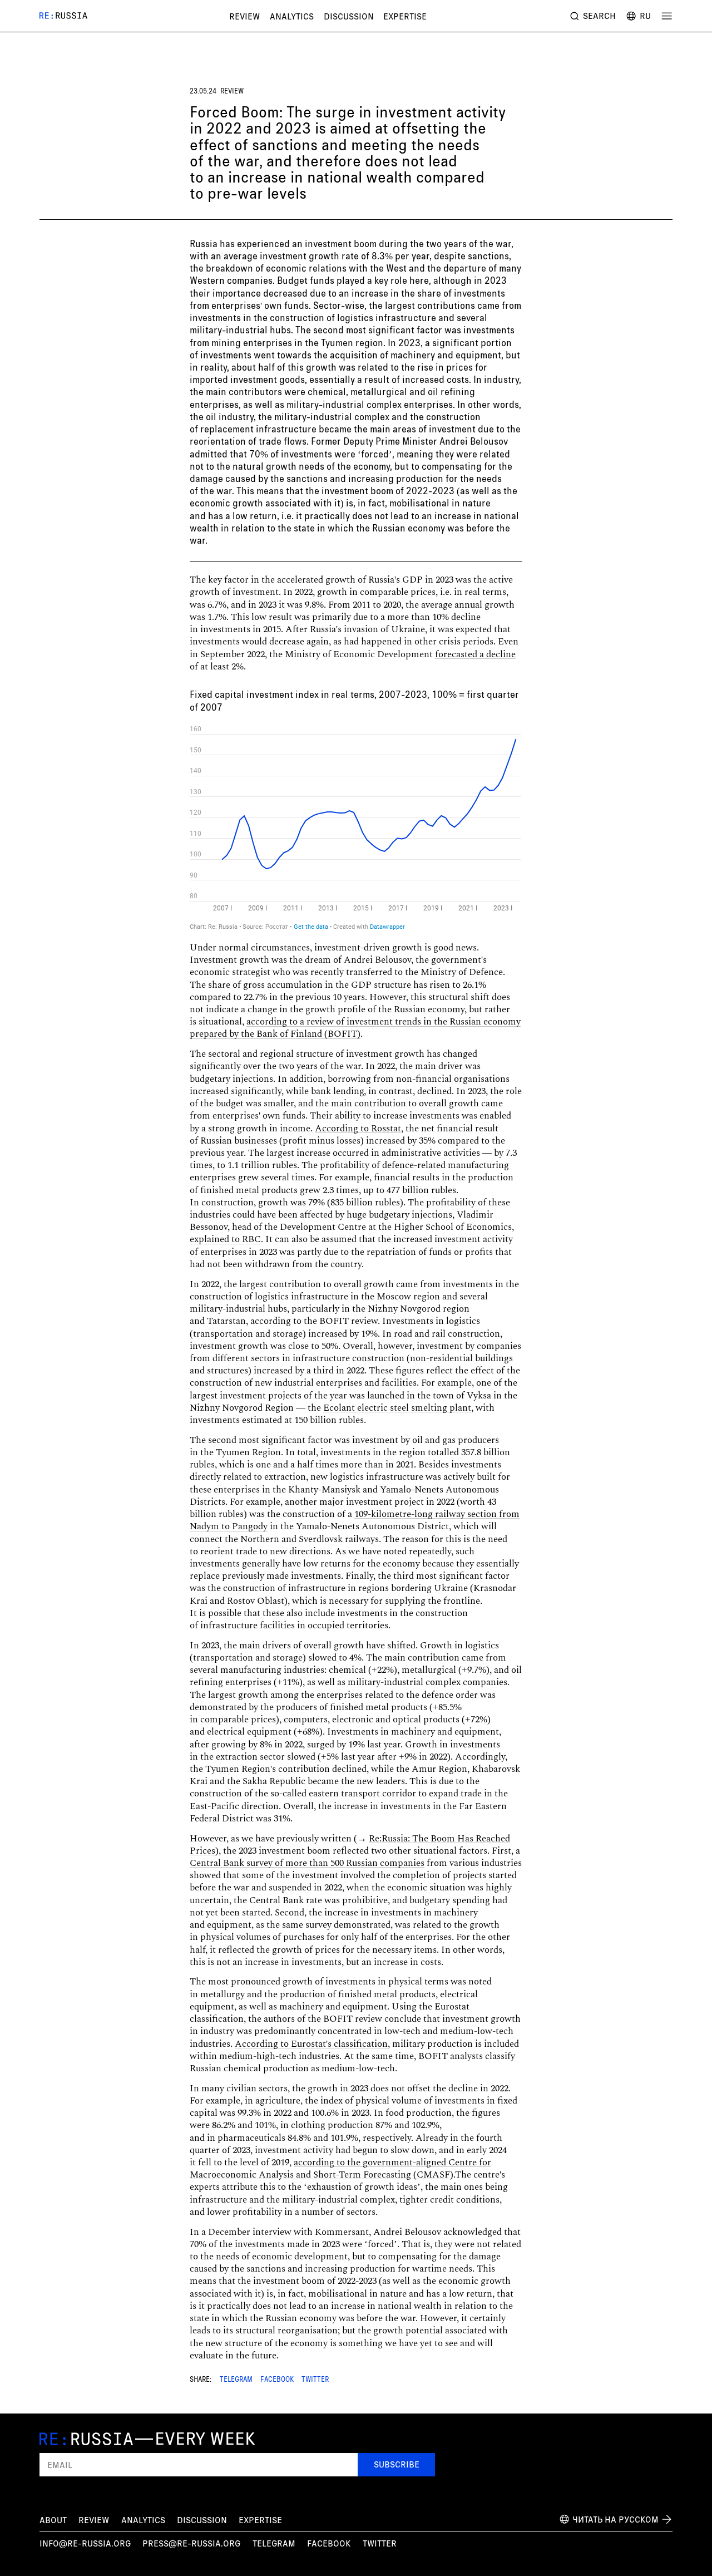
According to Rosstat (358, 1129)
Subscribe (397, 2464)
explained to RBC (225, 1239)
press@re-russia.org (191, 2543)
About (53, 2520)
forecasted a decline (475, 654)
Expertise (405, 16)
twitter (380, 2543)
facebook (329, 2543)
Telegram (236, 2380)
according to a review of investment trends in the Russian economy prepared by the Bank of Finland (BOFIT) (355, 1028)
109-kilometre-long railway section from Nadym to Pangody (355, 1520)
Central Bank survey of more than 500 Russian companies (307, 1863)
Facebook (277, 2380)
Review (244, 16)
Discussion (349, 16)
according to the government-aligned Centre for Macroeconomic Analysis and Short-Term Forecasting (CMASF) (340, 2169)
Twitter (315, 2380)
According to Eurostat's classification (311, 2044)
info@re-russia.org (85, 2543)
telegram (274, 2543)
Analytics (292, 16)
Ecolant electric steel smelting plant (397, 1408)
